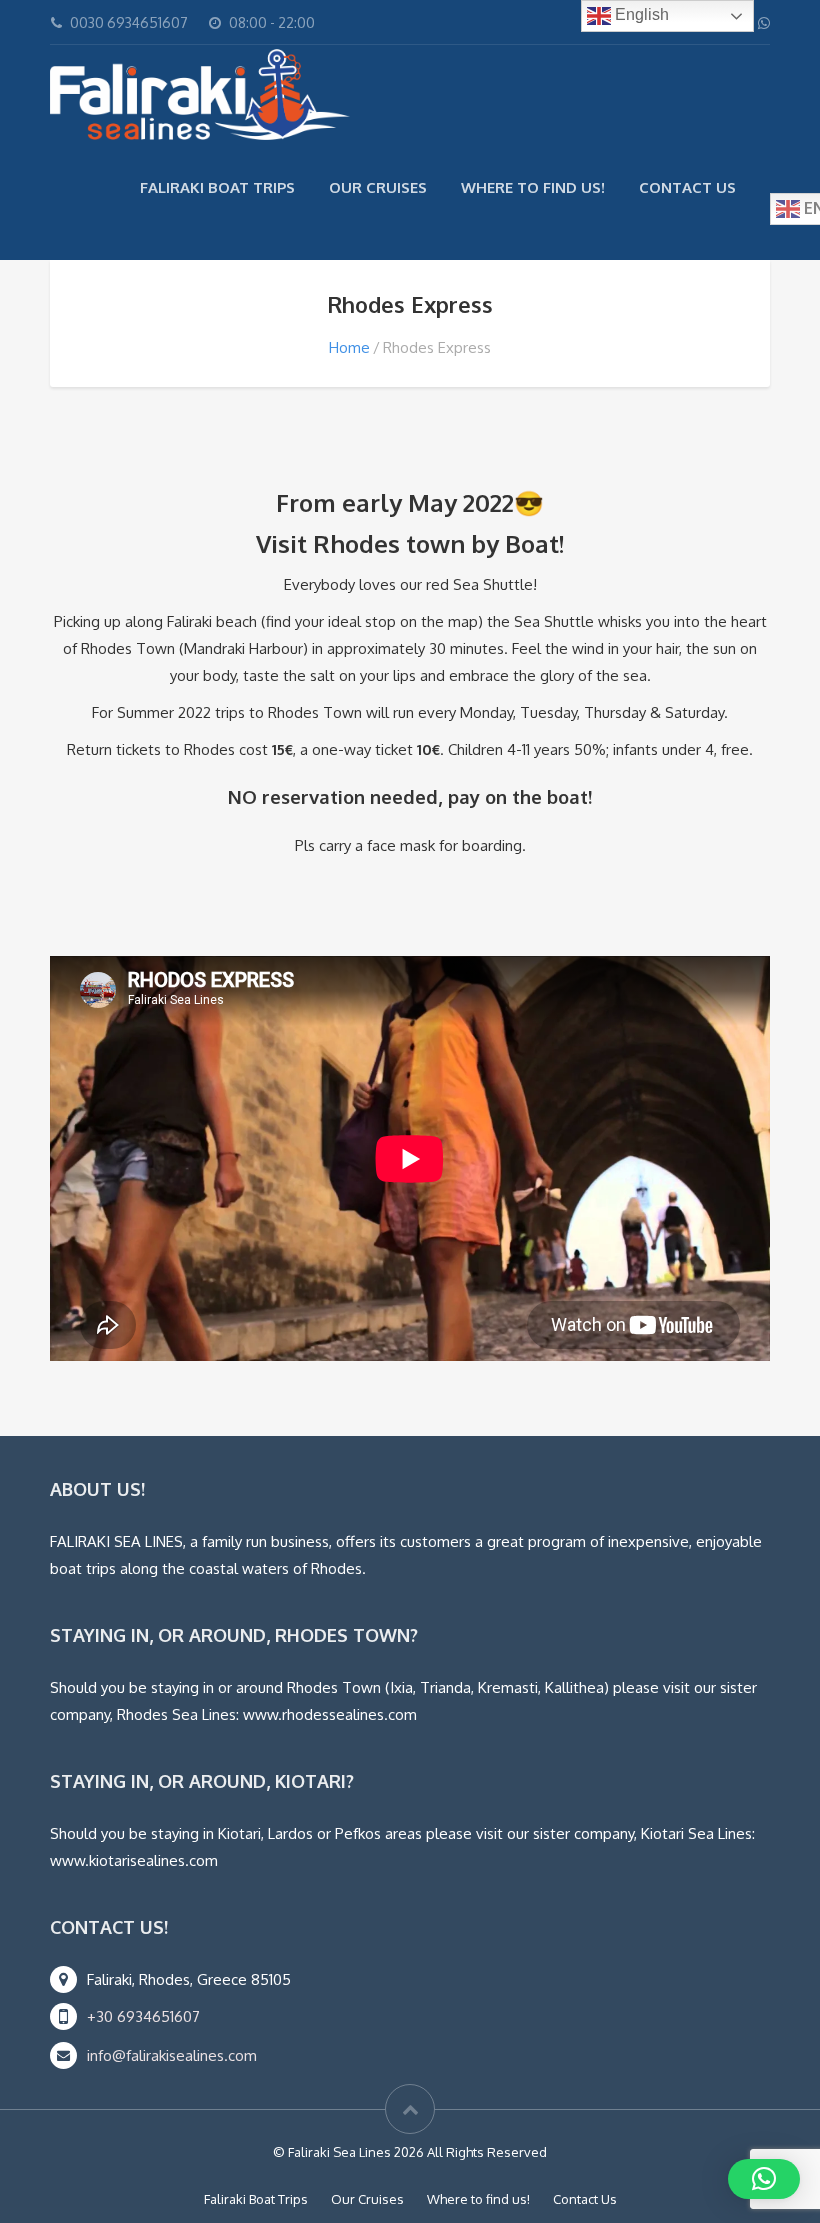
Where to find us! (533, 187)
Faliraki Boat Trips (217, 187)
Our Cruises (378, 187)
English (640, 14)
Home (349, 347)
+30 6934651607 (143, 2016)
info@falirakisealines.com (172, 2055)
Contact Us (687, 187)
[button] (764, 2179)
